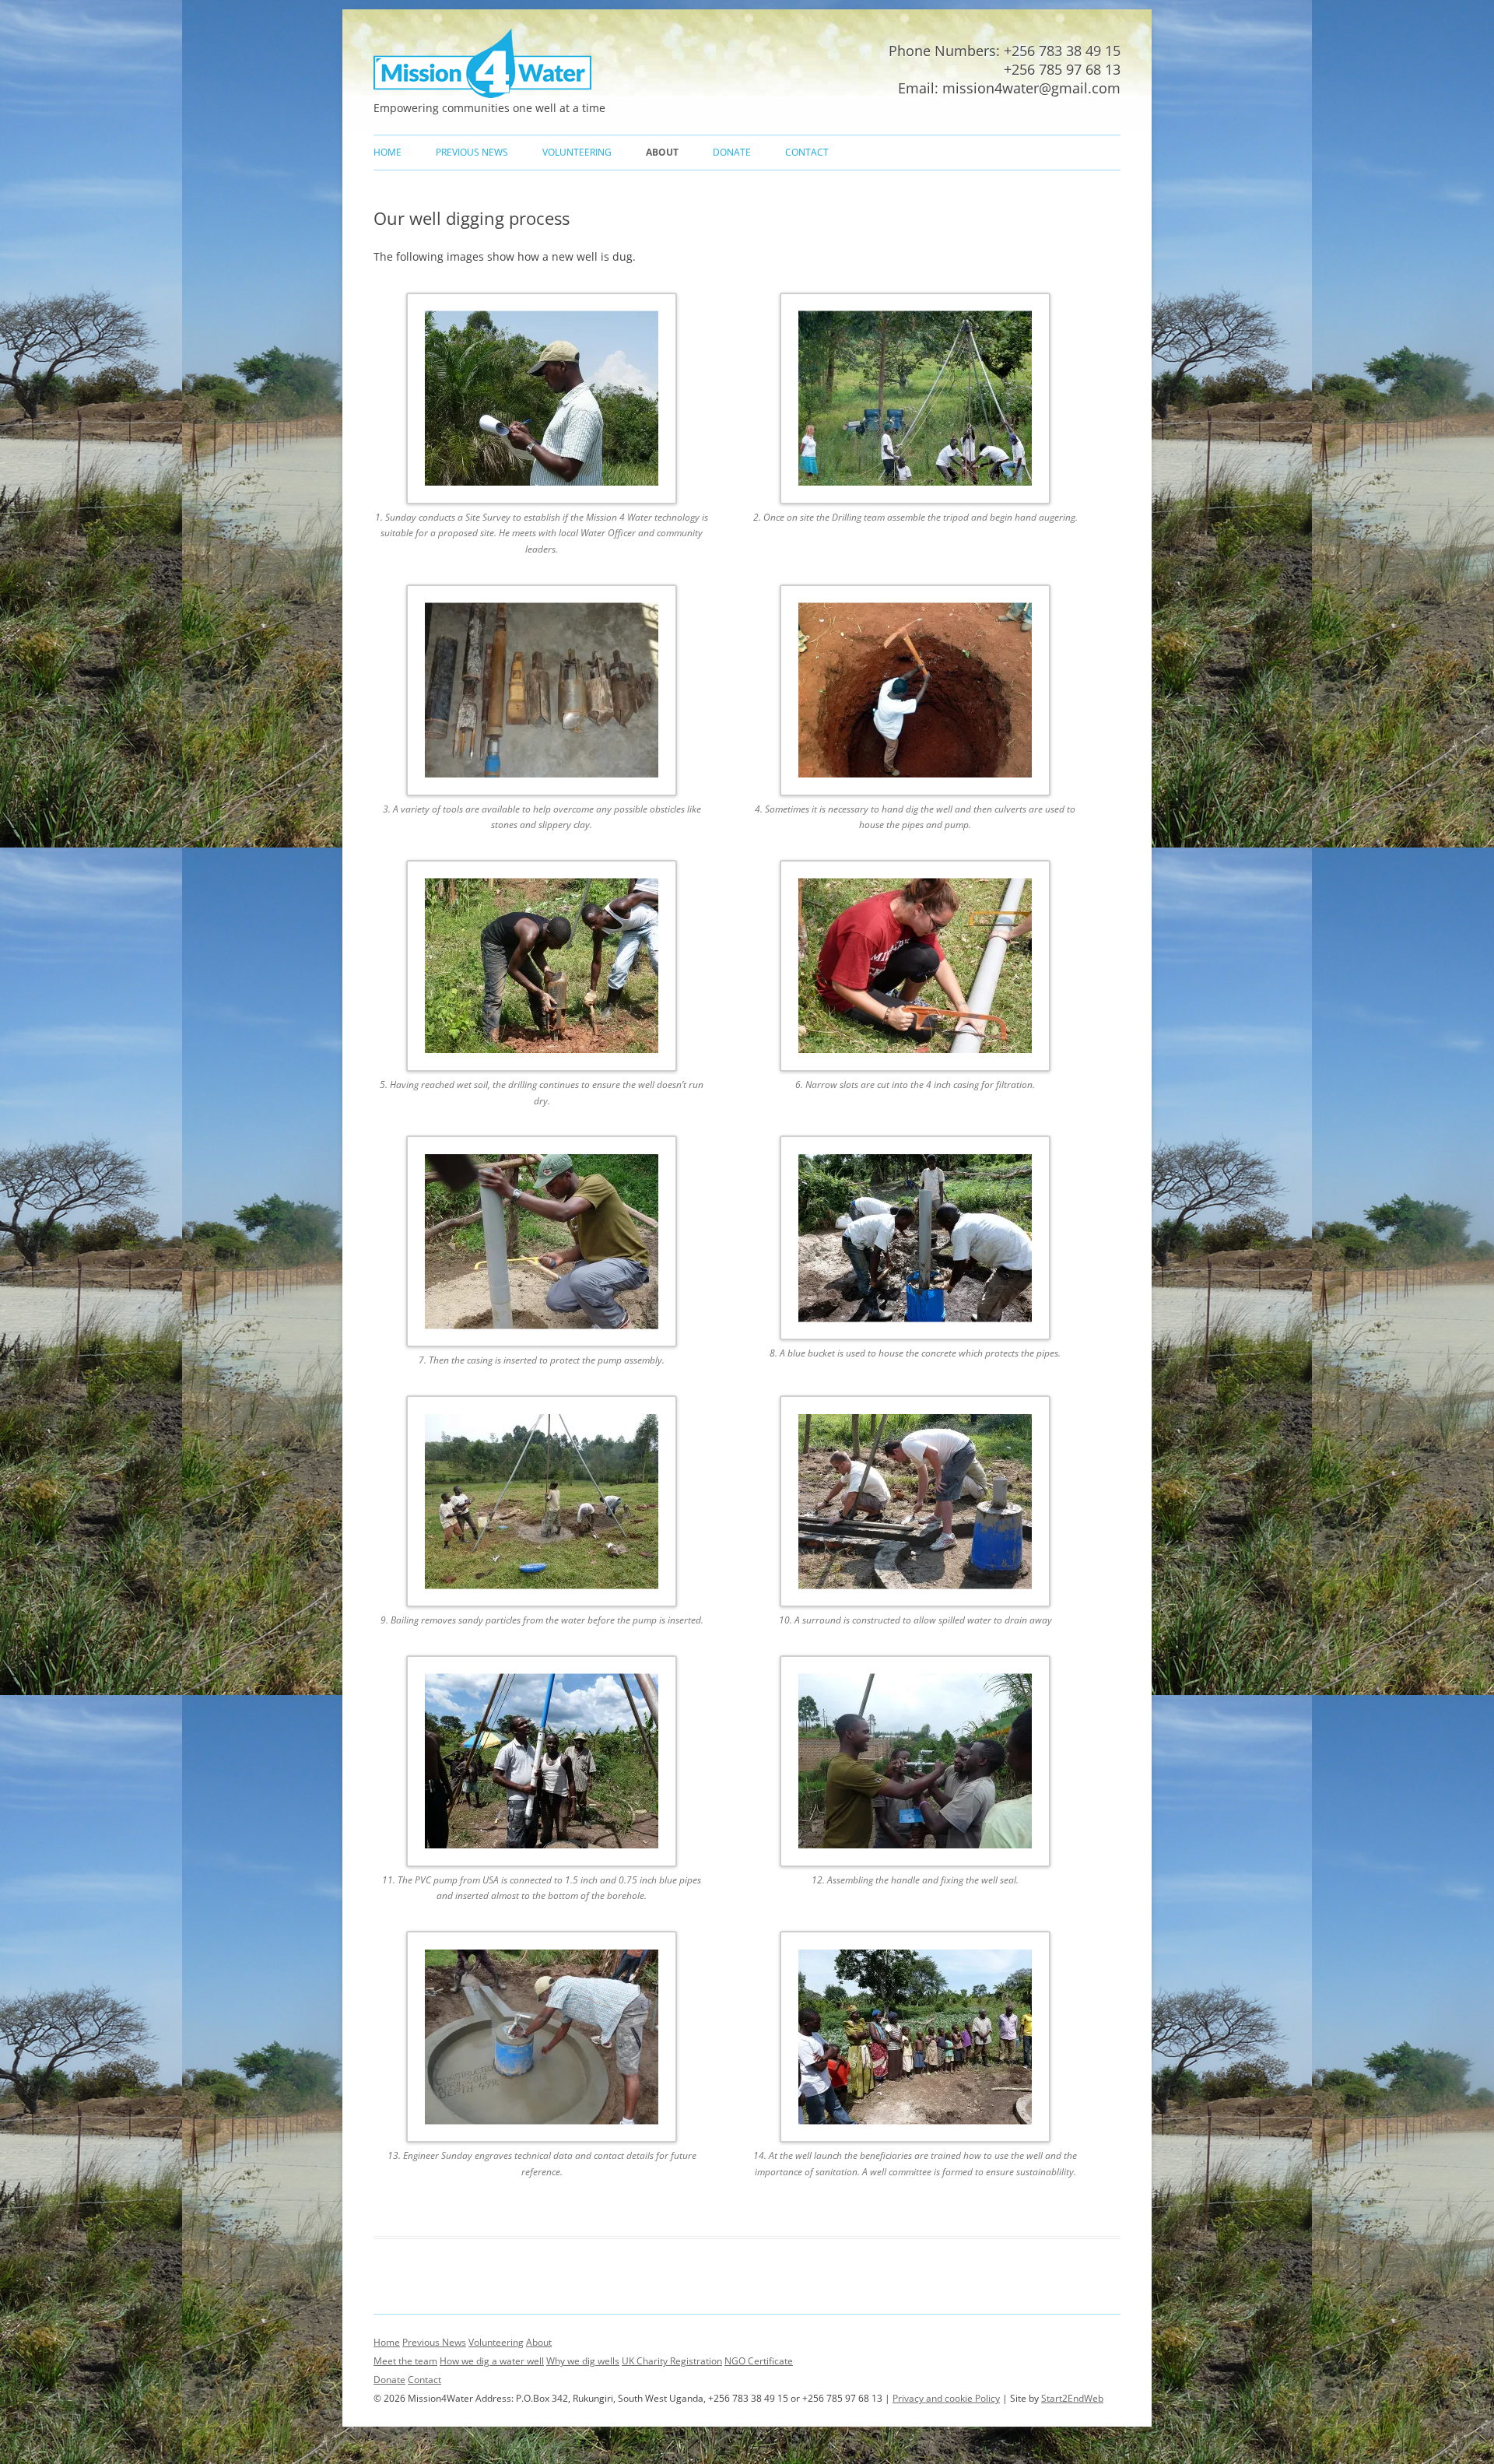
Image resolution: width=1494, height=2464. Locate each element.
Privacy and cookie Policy (946, 2398)
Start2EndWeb (1072, 2398)
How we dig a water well (492, 2361)
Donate (732, 152)
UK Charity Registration (672, 2361)
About (662, 152)
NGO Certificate (759, 2361)
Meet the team (405, 2361)
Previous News (472, 152)
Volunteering (577, 152)
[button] (560, 435)
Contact (807, 152)
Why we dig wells (583, 2361)
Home (388, 152)
